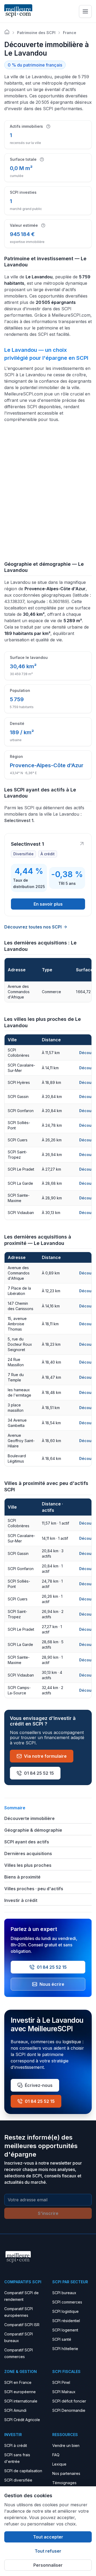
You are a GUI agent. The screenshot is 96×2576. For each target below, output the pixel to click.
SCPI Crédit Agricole (22, 2420)
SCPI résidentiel (66, 2321)
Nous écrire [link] (52, 1984)
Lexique (59, 2464)
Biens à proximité (22, 1877)
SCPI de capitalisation (23, 2471)
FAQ (56, 2455)
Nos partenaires (66, 2473)
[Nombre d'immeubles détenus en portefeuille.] (48, 126)
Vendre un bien (66, 2445)
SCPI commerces (67, 2302)
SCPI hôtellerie (65, 2349)
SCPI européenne (20, 2392)
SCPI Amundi (15, 2410)
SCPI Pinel (61, 2382)
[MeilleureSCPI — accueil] (18, 11)
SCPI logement (65, 2330)
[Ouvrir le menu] (85, 11)
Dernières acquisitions (28, 1853)
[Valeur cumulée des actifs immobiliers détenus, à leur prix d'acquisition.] (43, 225)
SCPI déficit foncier (69, 2401)
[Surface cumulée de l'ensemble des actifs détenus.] (42, 159)
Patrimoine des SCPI (36, 33)
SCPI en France (18, 2382)
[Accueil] (7, 32)
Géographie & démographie (33, 1830)
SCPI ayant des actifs (27, 1842)
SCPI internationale (21, 2401)
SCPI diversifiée (18, 2480)
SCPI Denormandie (69, 2410)
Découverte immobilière (29, 1818)
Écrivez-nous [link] (39, 2085)
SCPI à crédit (16, 2445)
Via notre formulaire (45, 1756)
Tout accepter (48, 2537)
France (70, 33)
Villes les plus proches (28, 1865)
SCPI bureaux (64, 2293)
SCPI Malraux (64, 2392)
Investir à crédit (21, 1900)
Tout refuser (48, 2551)
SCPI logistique (65, 2311)
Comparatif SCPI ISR (22, 2325)
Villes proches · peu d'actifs (34, 1889)
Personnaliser (48, 2565)
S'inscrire (48, 2213)
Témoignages (64, 2483)
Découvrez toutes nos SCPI (33, 927)
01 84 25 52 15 (39, 1773)
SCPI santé (62, 2339)
